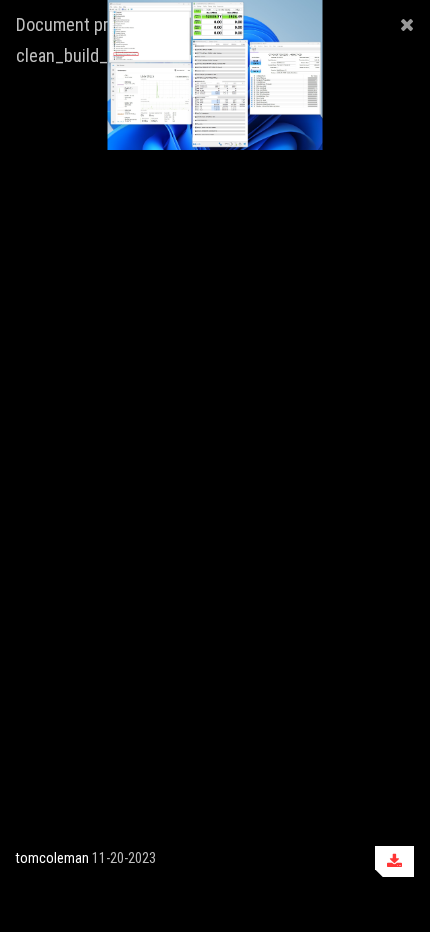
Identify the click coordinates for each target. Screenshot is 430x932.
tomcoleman (52, 858)
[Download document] (394, 861)
